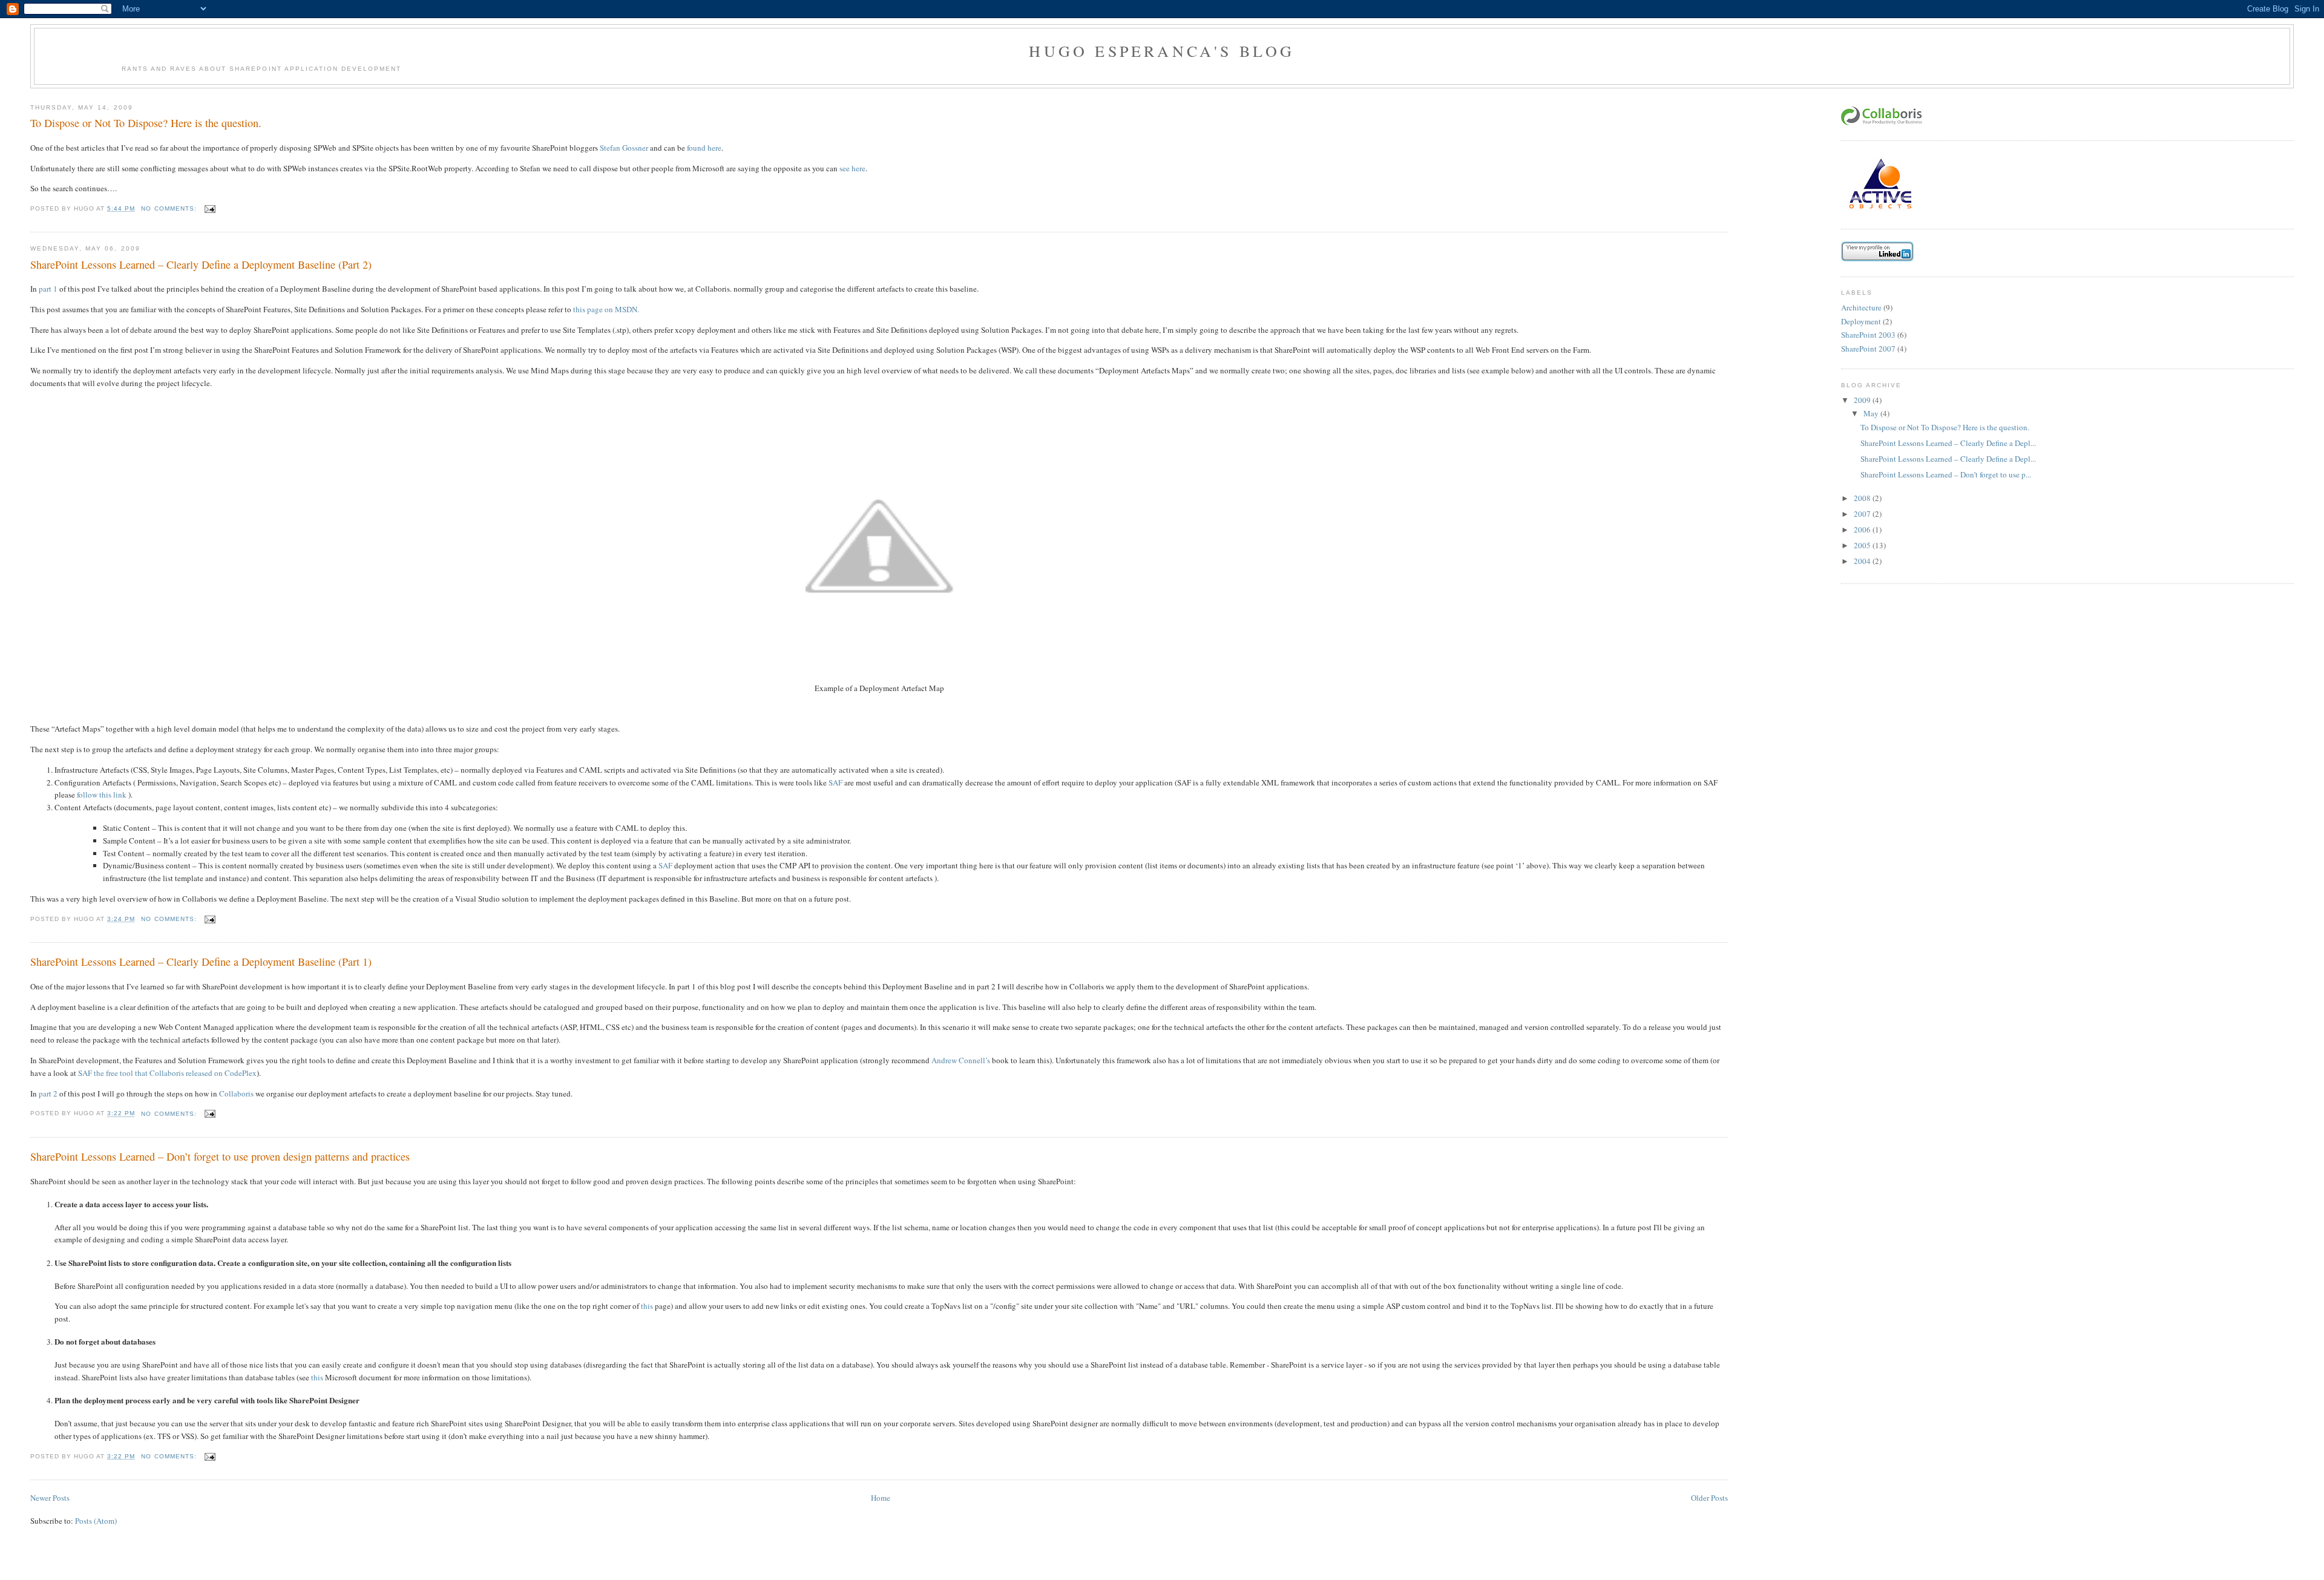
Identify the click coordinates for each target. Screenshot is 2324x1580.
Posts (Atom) (96, 1521)
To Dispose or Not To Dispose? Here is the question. (146, 123)
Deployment (1861, 321)
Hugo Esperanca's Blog (1162, 51)
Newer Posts (50, 1498)
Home (881, 1498)
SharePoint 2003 (1868, 335)
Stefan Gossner (624, 148)
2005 (1863, 545)
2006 (1863, 529)
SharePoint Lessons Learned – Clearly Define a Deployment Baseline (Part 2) (201, 264)
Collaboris (236, 1093)
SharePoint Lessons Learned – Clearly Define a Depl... (1948, 443)
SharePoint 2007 (1868, 349)
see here (852, 168)
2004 (1863, 561)
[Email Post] (210, 208)
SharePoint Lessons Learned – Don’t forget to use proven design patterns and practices (220, 1156)
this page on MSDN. (606, 309)
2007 (1863, 514)
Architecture (1861, 307)
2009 (1863, 400)
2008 (1863, 498)
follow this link (102, 795)
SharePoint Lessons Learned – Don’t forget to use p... (1946, 474)
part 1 (48, 289)
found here (704, 148)
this (647, 1306)
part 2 (48, 1093)
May (1872, 413)
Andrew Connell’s (961, 1060)
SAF (835, 782)
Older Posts (1709, 1498)
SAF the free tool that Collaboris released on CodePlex (167, 1073)
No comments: (170, 208)
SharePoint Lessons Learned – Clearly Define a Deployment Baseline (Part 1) (201, 962)
